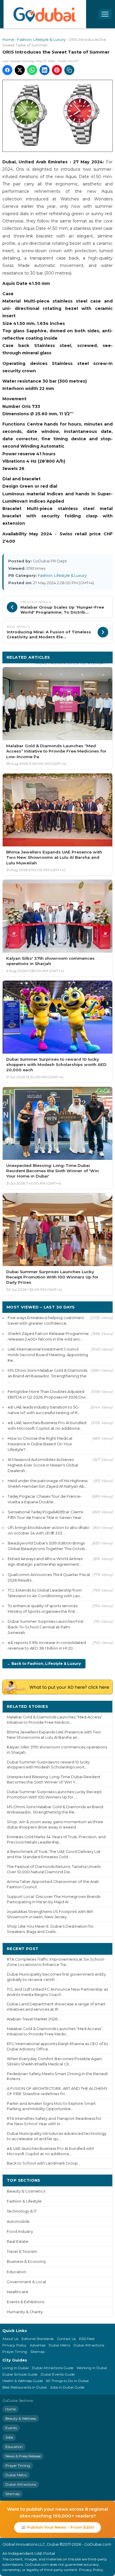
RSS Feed (87, 2339)
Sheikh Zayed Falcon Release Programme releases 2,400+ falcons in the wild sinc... (48, 1336)
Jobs (9, 2437)
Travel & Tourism (22, 2252)
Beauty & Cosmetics (26, 2191)
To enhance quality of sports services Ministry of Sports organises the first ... (43, 1608)
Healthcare (18, 2292)
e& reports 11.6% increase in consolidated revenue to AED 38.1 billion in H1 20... (47, 1645)
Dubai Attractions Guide (53, 2368)
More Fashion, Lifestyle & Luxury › (72, 663)
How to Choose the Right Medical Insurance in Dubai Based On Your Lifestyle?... (40, 1444)
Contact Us (66, 2339)
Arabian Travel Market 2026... (33, 2019)
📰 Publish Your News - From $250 (57, 2527)
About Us (10, 2339)
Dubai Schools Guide (20, 2374)
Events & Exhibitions (26, 2302)
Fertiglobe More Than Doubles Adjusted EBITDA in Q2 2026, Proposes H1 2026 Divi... (48, 1394)
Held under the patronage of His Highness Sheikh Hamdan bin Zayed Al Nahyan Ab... (48, 1483)
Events (11, 2428)
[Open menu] (105, 14)
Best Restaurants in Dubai (25, 2387)
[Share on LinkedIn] (45, 70)
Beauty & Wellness (21, 2418)
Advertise (38, 2345)
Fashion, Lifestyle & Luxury (41, 40)
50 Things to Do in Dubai (67, 2381)
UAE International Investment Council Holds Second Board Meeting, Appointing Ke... (48, 1355)
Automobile (18, 2222)
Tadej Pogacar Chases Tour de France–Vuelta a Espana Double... (45, 1499)
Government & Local (26, 2282)
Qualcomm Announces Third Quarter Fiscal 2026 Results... (49, 1577)
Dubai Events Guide (58, 2374)
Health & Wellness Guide (23, 2381)
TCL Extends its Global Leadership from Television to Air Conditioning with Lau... (45, 1593)
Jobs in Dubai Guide (67, 2387)
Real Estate (18, 2242)
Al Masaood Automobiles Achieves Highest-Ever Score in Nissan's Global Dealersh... (43, 1465)
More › (101, 1706)
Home (8, 40)
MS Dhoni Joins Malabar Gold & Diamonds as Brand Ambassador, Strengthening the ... (47, 1376)
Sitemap (38, 2352)
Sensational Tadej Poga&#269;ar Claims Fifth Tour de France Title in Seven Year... (46, 1515)
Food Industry (20, 2232)
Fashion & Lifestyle (24, 2201)
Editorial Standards (38, 2339)
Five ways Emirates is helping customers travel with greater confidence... (46, 1320)
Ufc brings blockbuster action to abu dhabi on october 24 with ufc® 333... (48, 1530)
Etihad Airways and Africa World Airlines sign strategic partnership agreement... (45, 1561)
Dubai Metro (59, 2345)
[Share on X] (20, 70)
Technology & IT (22, 2211)
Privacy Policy (14, 2345)
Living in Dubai (15, 2368)
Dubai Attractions (89, 2345)
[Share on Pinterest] (57, 70)
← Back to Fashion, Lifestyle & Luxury (44, 1664)
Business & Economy (26, 2262)
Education (17, 2272)
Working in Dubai (92, 2368)
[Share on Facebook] (7, 70)
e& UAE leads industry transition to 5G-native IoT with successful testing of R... (44, 1410)
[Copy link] (69, 70)
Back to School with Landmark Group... (44, 2163)
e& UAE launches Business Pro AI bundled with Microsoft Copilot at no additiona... (47, 1425)
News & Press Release (23, 2456)
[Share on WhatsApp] (32, 70)
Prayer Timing (15, 2352)
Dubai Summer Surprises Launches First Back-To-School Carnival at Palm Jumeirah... (46, 1627)
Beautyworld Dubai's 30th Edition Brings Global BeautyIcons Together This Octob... (48, 1546)
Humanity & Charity (25, 2312)
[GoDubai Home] (45, 14)
